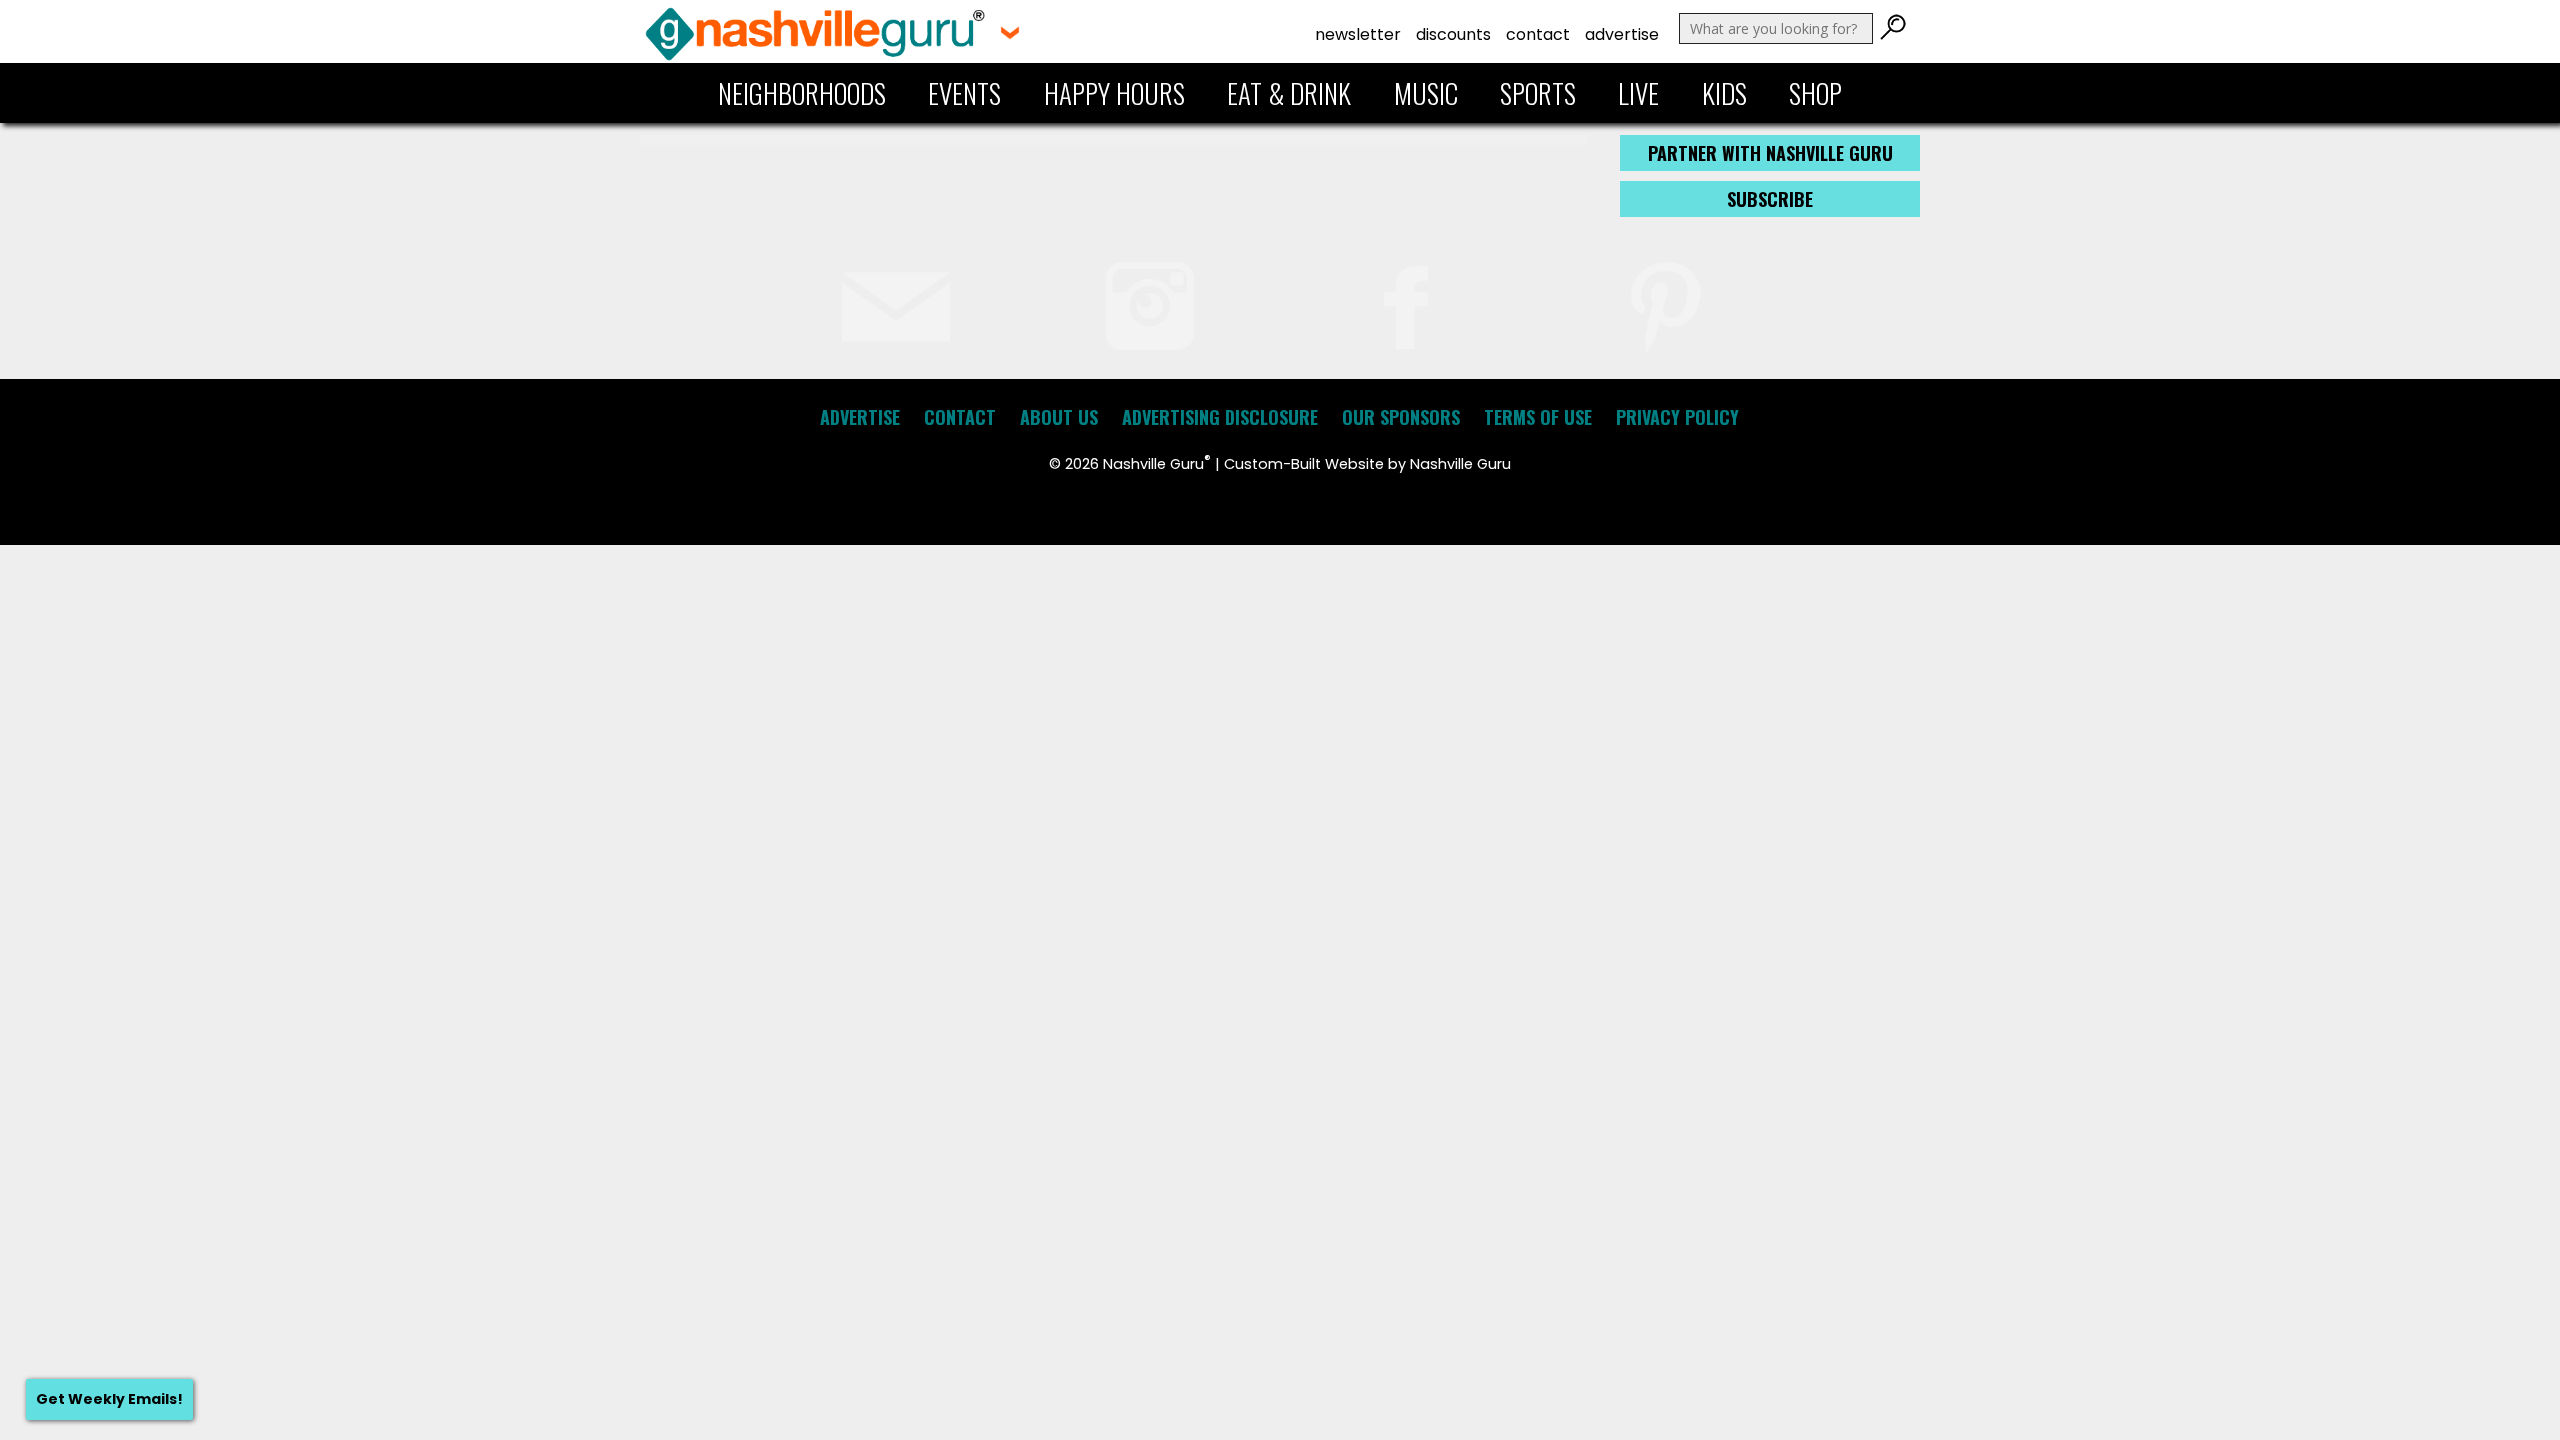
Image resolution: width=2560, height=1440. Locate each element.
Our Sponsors (1401, 417)
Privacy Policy (1677, 417)
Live (1638, 93)
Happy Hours (1114, 93)
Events (964, 93)
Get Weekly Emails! (109, 1399)
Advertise (1622, 34)
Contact (1538, 34)
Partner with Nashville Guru (1770, 153)
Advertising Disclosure (1220, 417)
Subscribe (1770, 199)
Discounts (1453, 34)
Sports (1538, 93)
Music (1426, 93)
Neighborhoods (802, 93)
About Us (1059, 417)
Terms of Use (1538, 417)
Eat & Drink (1289, 93)
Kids (1724, 93)
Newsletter (1358, 34)
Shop (1815, 93)
